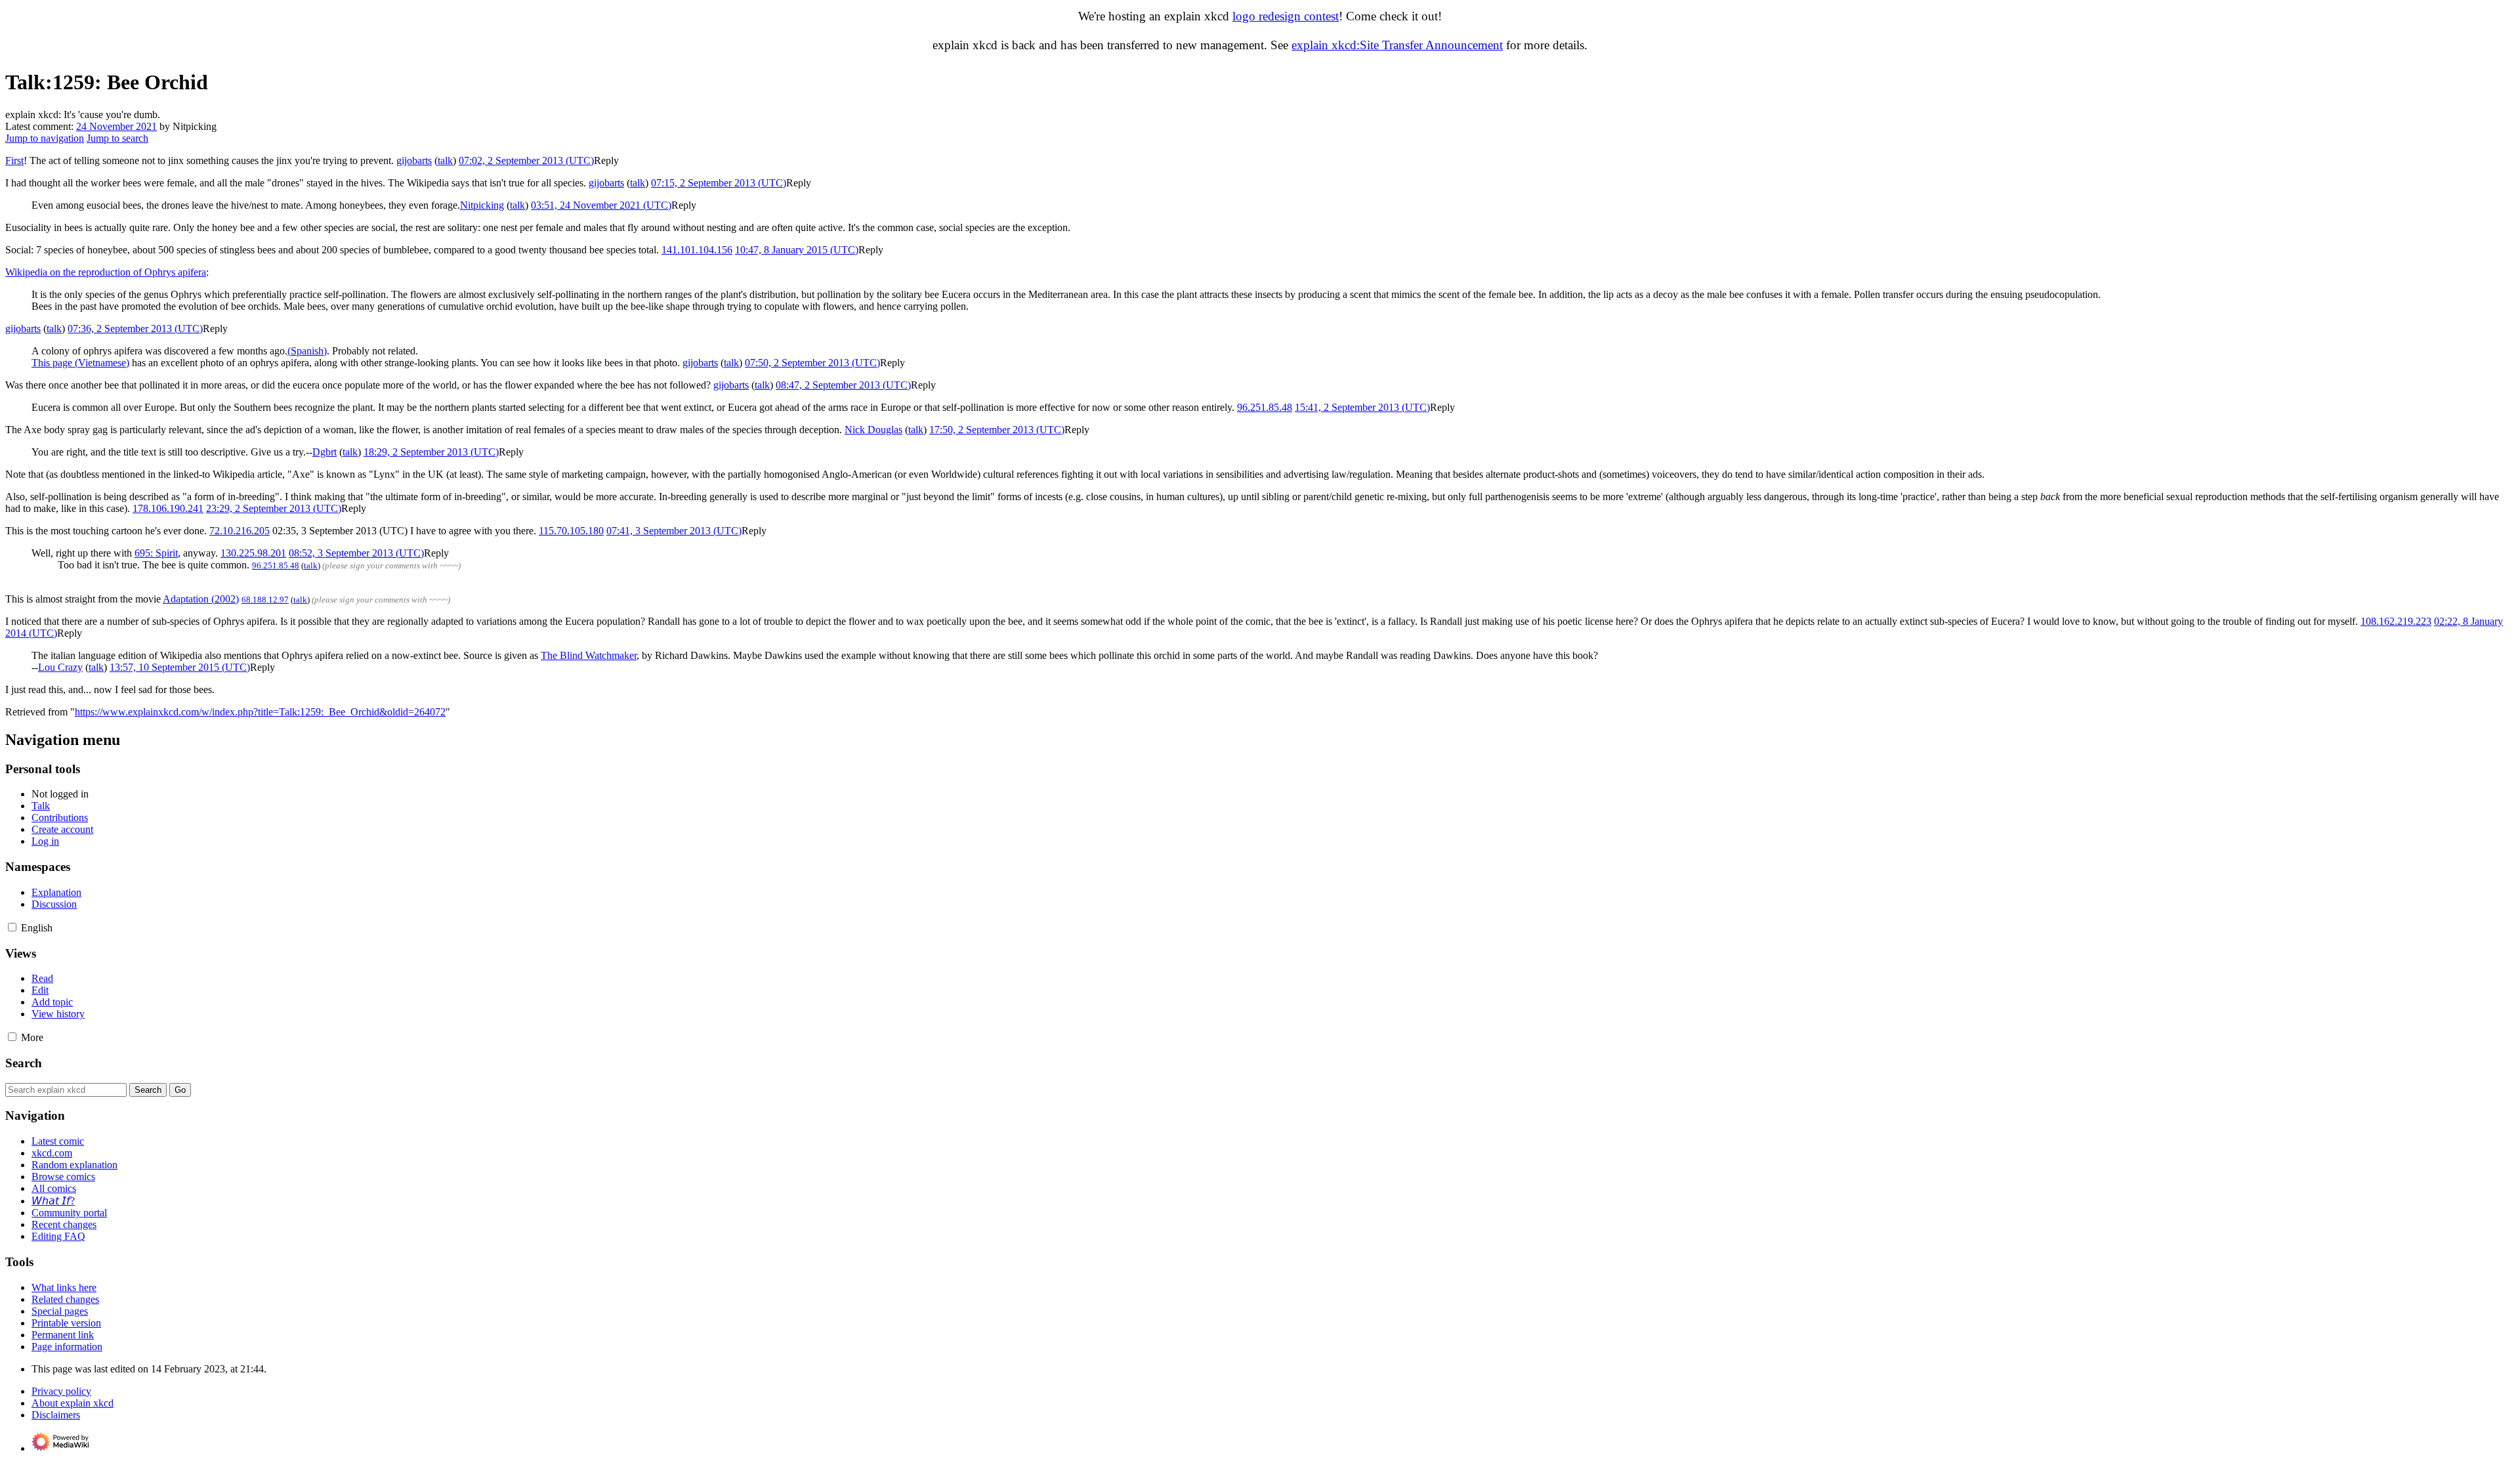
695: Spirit (156, 553)
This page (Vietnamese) (80, 363)
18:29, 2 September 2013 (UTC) (431, 452)
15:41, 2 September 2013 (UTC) (1362, 407)
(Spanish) (307, 351)
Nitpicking (482, 205)
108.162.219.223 (2396, 621)
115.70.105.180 (571, 531)
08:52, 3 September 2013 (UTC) (356, 553)
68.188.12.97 (265, 600)
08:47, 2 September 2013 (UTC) (843, 385)
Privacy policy (61, 1391)
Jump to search (117, 138)
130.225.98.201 (253, 553)
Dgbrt (325, 452)
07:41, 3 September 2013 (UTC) (674, 531)
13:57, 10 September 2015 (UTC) (180, 667)
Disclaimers (56, 1415)
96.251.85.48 (1265, 407)
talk (445, 160)
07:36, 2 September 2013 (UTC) (135, 329)
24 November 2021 (116, 126)
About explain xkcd (73, 1403)
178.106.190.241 (168, 508)
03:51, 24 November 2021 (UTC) (601, 205)
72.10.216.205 (240, 531)
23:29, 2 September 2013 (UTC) (274, 508)
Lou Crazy (60, 667)
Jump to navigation (45, 138)
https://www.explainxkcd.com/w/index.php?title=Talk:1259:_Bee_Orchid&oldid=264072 (260, 712)
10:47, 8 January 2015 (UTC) (797, 250)
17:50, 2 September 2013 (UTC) (997, 430)
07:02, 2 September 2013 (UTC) (526, 160)
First (14, 160)
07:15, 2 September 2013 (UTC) (719, 183)
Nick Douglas (873, 430)
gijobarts (414, 160)
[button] (606, 160)
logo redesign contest (1286, 16)
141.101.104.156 (697, 250)
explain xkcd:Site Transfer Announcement (1397, 45)
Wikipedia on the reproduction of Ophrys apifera (106, 272)
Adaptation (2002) (201, 599)
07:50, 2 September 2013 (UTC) (812, 363)
